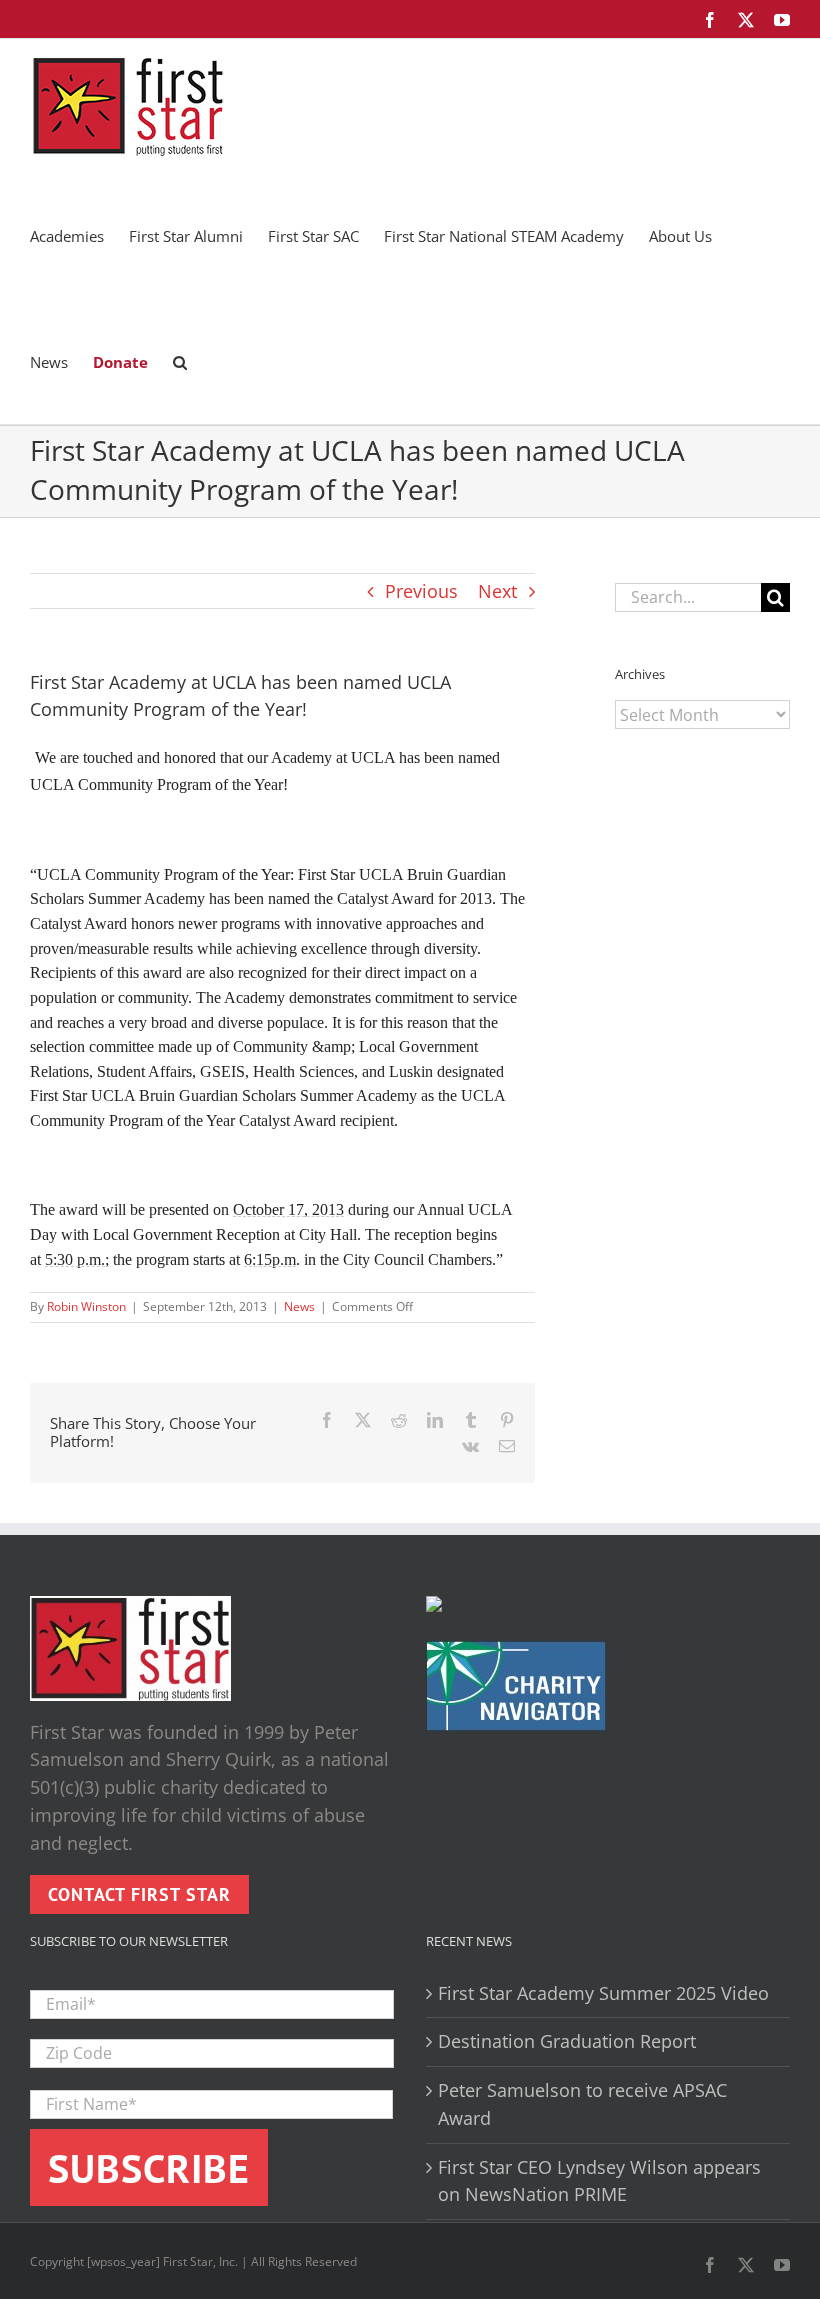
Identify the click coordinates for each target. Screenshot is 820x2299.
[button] (180, 361)
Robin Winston (86, 1306)
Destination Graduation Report (567, 2041)
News (299, 1306)
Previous (421, 591)
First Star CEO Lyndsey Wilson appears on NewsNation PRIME (599, 2181)
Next (497, 591)
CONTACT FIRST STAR (139, 1894)
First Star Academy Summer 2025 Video (603, 1993)
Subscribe (149, 2168)
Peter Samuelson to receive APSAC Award (582, 2104)
